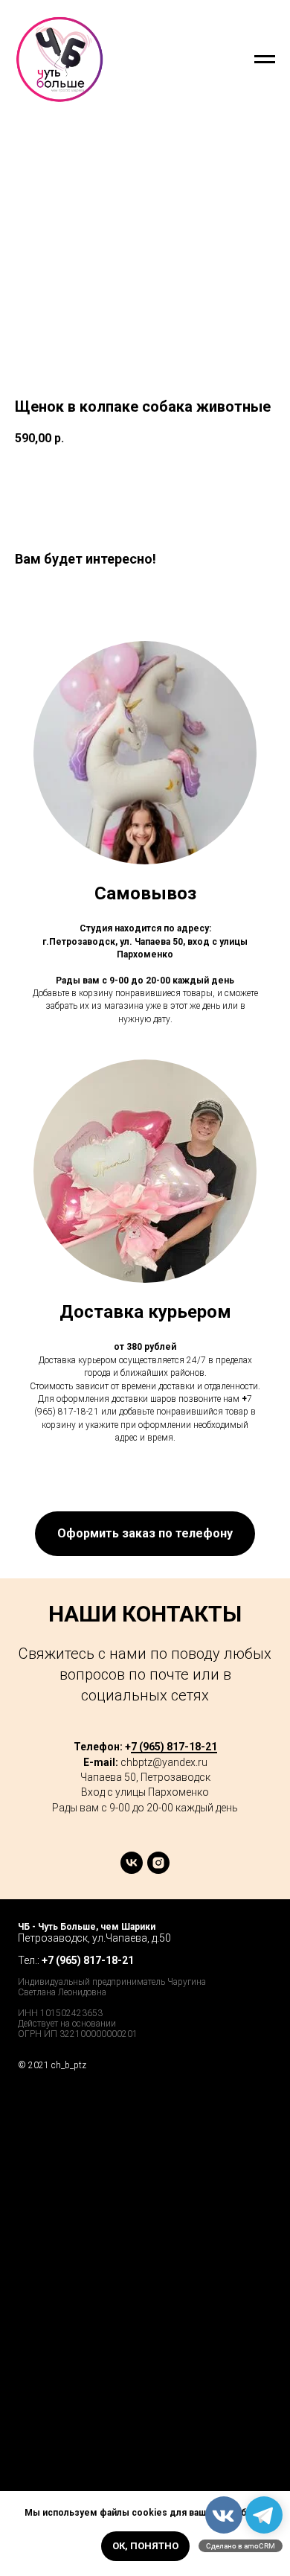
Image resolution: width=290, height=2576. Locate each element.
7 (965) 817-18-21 (174, 1747)
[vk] (132, 1870)
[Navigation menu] (265, 60)
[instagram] (158, 1870)
